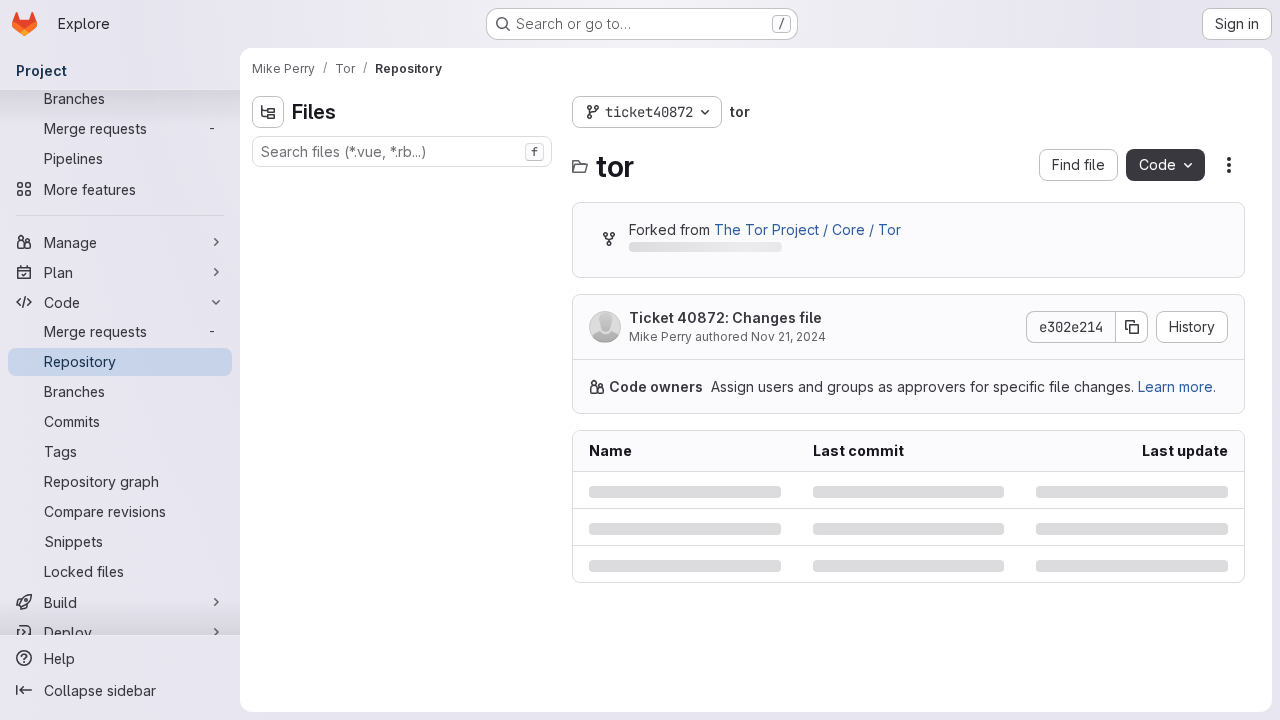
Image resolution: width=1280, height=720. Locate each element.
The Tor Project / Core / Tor (807, 229)
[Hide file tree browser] (268, 112)
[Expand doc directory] (268, 283)
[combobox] (402, 151)
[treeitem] (404, 187)
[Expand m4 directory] (268, 315)
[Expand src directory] (268, 379)
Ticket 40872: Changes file (725, 317)
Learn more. (1177, 386)
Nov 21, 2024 (788, 336)
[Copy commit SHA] (1132, 327)
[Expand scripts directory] (268, 347)
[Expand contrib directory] (268, 251)
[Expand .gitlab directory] (268, 187)
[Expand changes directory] (268, 219)
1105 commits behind (696, 250)
